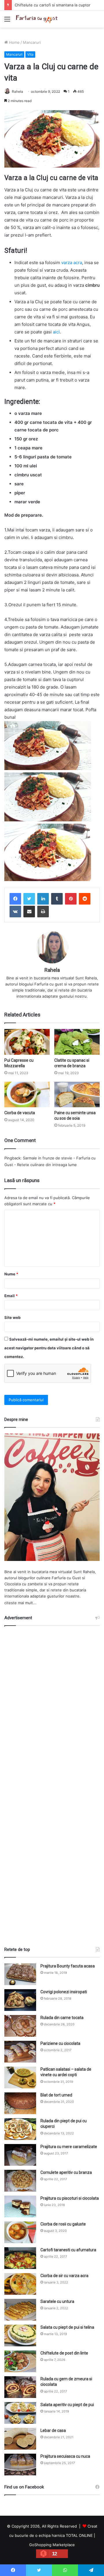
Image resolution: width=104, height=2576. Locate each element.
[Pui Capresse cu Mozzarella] (27, 1042)
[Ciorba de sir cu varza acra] (20, 2284)
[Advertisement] (52, 1784)
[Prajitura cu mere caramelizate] (20, 2155)
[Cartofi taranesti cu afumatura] (20, 2258)
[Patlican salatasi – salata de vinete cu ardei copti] (20, 2077)
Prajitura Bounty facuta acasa (68, 1966)
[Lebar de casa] (20, 2439)
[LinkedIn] (43, 899)
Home (14, 42)
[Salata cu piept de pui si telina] (20, 2336)
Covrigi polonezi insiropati (64, 1992)
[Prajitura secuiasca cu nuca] (20, 2465)
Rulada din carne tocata (62, 2018)
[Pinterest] (71, 899)
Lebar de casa (53, 2430)
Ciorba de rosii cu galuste (63, 2224)
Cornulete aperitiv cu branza (66, 2172)
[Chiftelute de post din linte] (20, 2361)
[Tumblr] (57, 899)
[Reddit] (85, 899)
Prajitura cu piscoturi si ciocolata (70, 2198)
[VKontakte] (15, 912)
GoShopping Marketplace (52, 2545)
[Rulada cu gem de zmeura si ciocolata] (20, 2387)
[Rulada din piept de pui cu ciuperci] (20, 2129)
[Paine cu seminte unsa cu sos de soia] (77, 1095)
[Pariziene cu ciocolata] (20, 2052)
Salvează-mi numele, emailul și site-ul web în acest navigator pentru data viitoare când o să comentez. (49, 1348)
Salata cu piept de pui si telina (67, 2327)
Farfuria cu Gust (66, 1578)
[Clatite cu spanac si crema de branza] (77, 1042)
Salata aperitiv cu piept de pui (67, 2405)
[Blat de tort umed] (20, 2103)
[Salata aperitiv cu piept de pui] (20, 2413)
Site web (12, 1317)
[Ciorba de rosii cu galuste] (20, 2232)
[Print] (43, 912)
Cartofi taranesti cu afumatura (68, 2250)
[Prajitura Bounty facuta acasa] (20, 1974)
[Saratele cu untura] (20, 2310)
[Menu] (7, 21)
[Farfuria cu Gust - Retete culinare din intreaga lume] (38, 19)
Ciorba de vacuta (20, 1113)
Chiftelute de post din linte (64, 2353)
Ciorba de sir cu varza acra (64, 2276)
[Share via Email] (29, 912)
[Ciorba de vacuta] (27, 1095)
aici (56, 332)
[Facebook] (15, 899)
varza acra (72, 263)
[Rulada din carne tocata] (20, 2026)
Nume (11, 1274)
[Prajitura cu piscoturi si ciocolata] (20, 2206)
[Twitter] (29, 899)
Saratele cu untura (57, 2301)
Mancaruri (32, 42)
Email (11, 1296)
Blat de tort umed (56, 2095)
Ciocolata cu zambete (24, 1584)
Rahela (17, 91)
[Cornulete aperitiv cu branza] (20, 2181)
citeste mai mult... (20, 1603)
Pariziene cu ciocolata (60, 2043)
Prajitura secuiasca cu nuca (65, 2456)
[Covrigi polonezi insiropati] (20, 2000)
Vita (30, 54)
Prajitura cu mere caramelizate (69, 2147)
